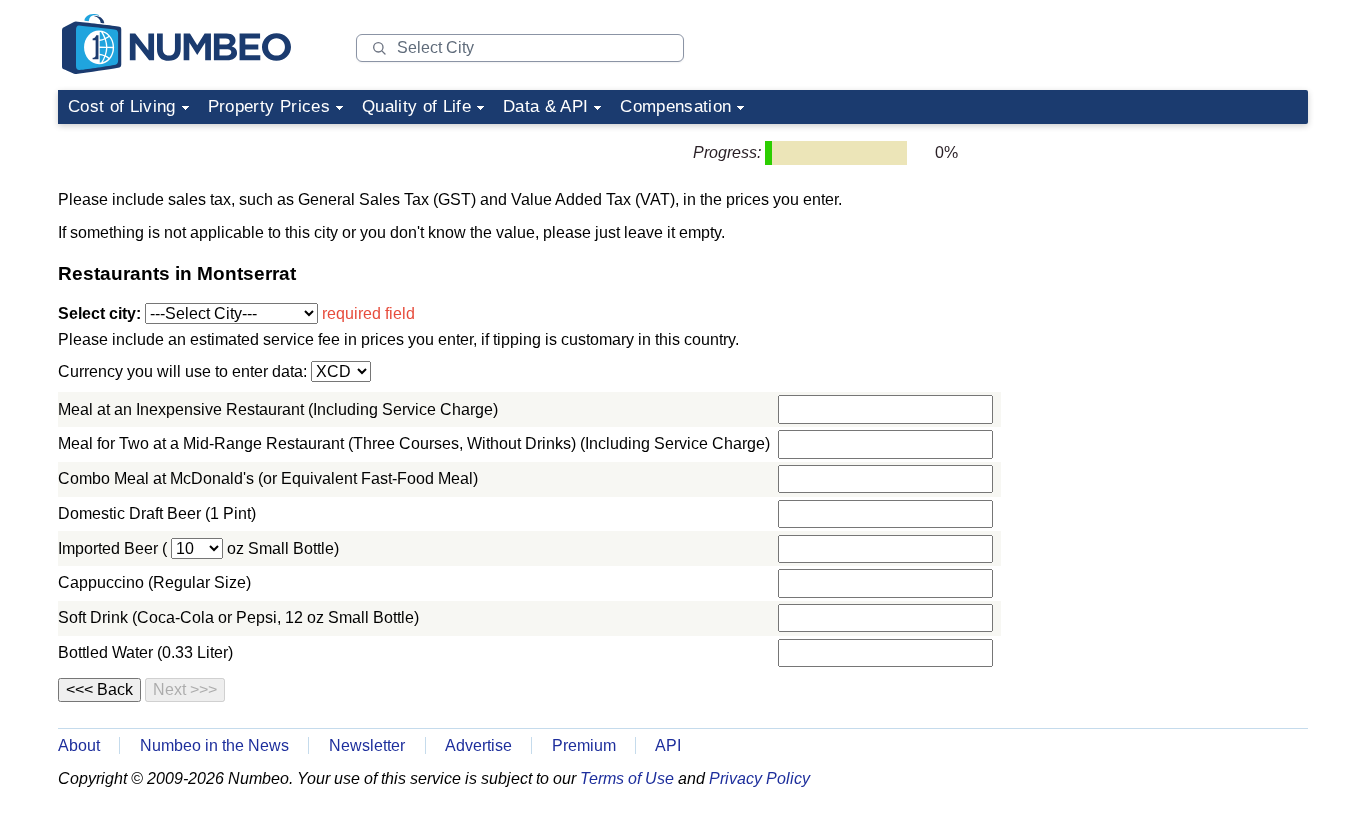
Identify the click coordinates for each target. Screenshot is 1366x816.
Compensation (675, 106)
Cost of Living (122, 106)
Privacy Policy (759, 778)
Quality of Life (416, 106)
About (79, 745)
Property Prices (269, 106)
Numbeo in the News (214, 745)
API (668, 745)
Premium (584, 745)
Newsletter (367, 745)
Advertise (478, 745)
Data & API (545, 106)
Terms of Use (627, 778)
